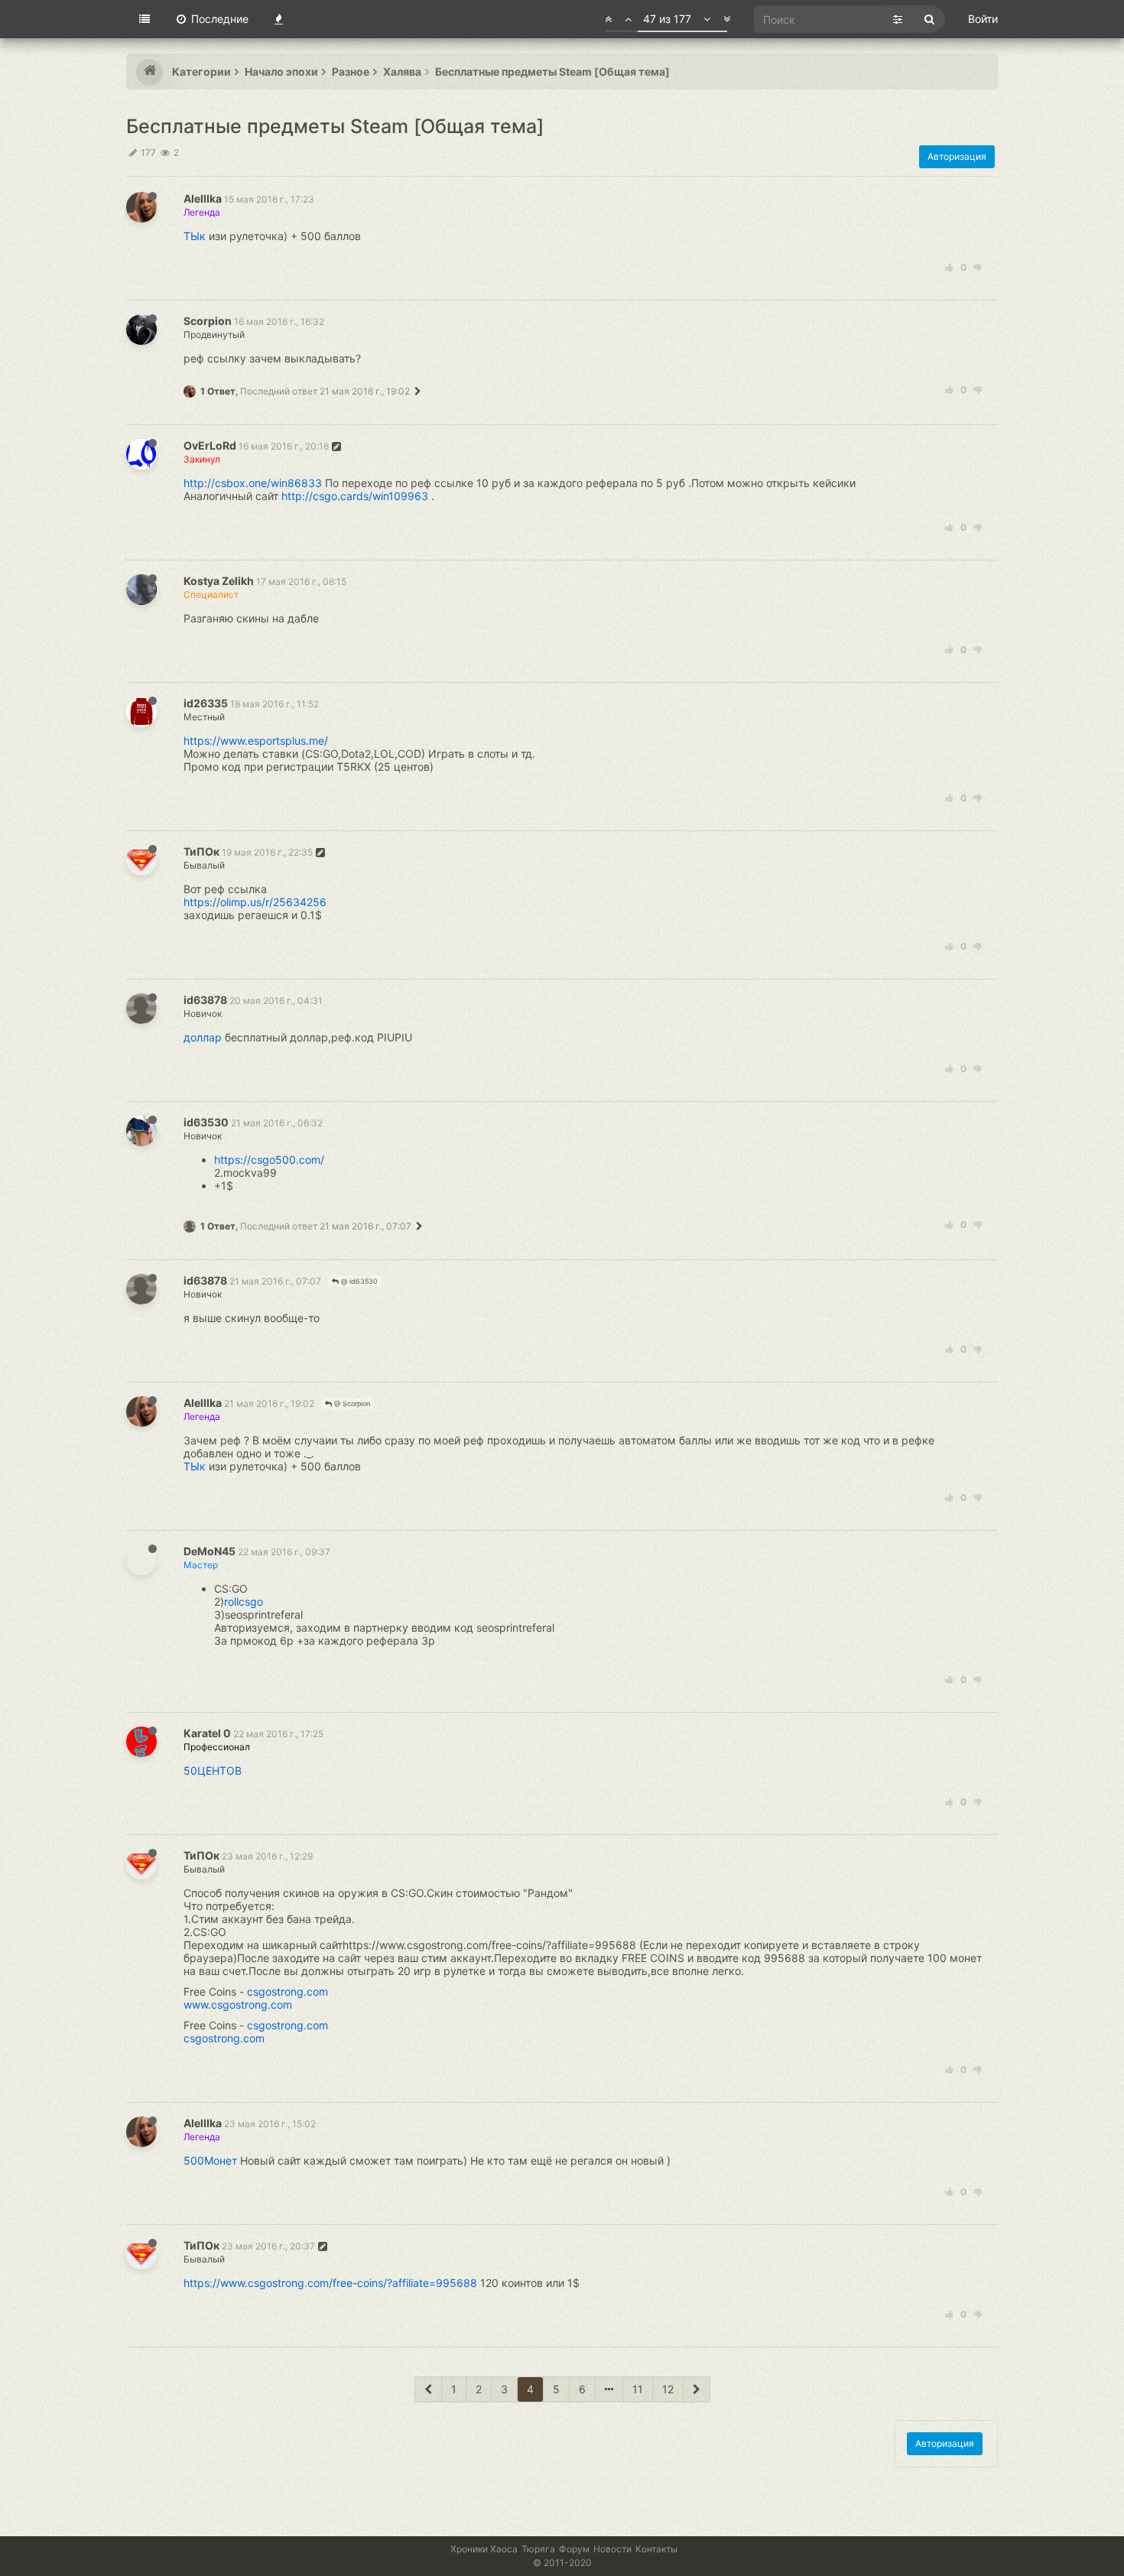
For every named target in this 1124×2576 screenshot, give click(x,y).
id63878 (205, 1000)
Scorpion (208, 321)
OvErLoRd (210, 445)
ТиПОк (201, 851)
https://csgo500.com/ (269, 1160)
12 (668, 2389)
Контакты (656, 2549)
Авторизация (957, 156)
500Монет (210, 2160)
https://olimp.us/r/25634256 (255, 902)
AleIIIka (203, 198)
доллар (203, 1037)
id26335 (206, 703)
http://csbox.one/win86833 (253, 483)
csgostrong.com (287, 1991)
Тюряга (538, 2549)
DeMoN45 (210, 1551)
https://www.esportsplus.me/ (256, 741)
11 (638, 2389)
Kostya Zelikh (219, 581)
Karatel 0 (207, 1733)
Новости (612, 2549)
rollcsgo (244, 1601)
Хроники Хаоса (484, 2549)
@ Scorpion (351, 1403)
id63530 (206, 1122)
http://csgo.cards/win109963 (355, 496)
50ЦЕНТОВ (213, 1770)
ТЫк (195, 236)
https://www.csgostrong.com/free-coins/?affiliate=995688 (330, 2283)
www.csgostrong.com (238, 2004)
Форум (574, 2549)
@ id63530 (358, 1281)
